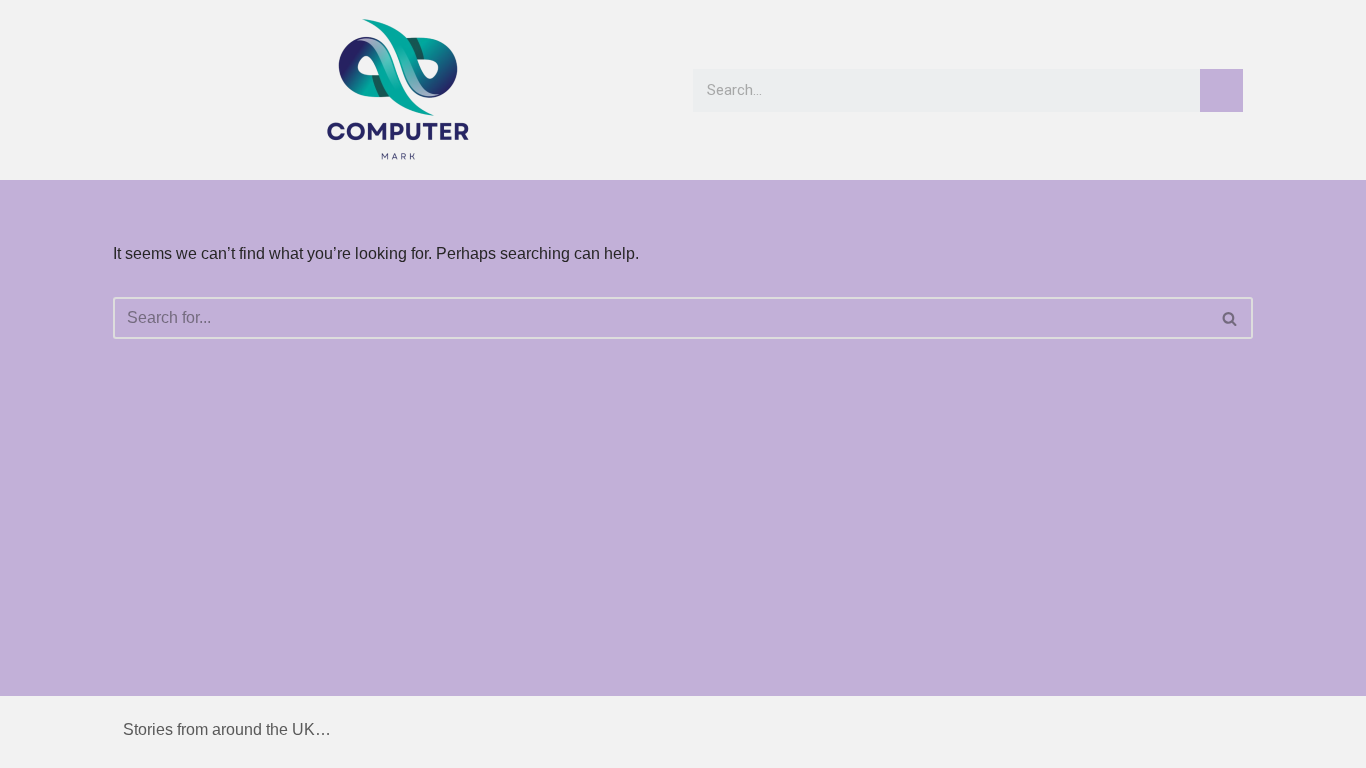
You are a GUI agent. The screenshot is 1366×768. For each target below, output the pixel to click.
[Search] (1221, 90)
